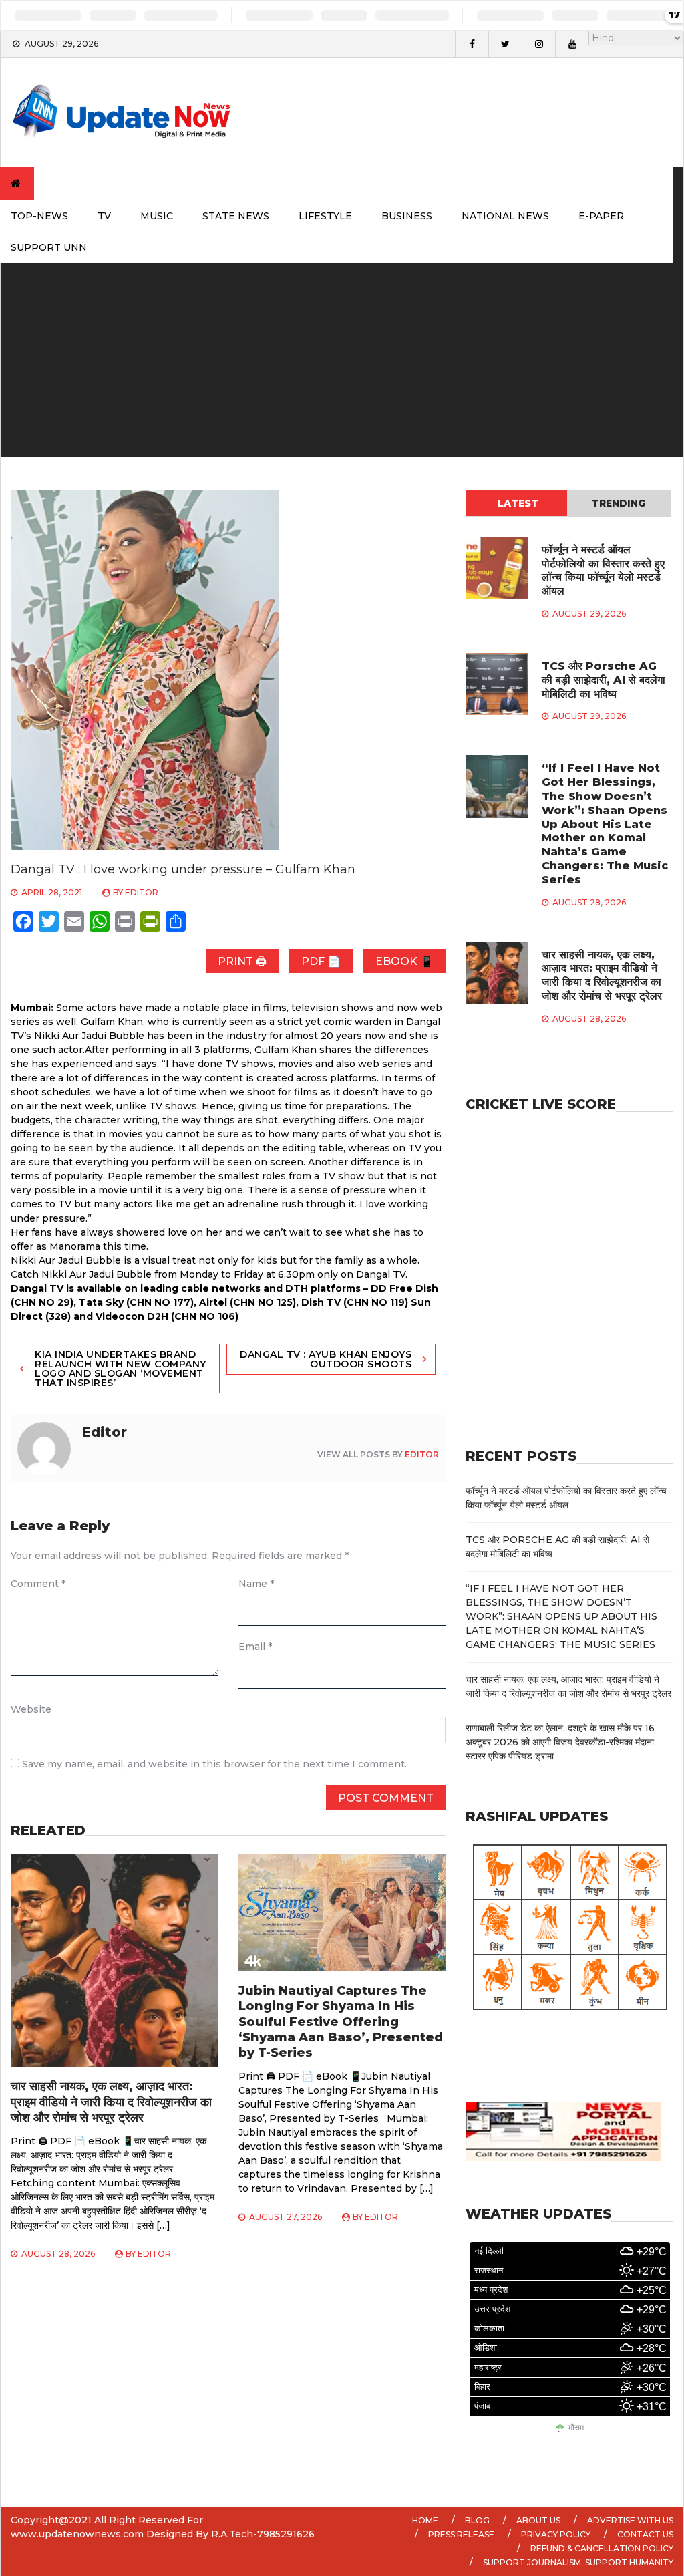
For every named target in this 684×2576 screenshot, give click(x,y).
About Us (538, 2520)
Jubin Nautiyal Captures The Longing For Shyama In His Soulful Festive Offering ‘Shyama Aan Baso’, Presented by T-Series (341, 2022)
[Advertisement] (342, 364)
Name (256, 1584)
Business (407, 216)
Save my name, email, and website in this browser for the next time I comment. (214, 1764)
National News (505, 216)
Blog (477, 2520)
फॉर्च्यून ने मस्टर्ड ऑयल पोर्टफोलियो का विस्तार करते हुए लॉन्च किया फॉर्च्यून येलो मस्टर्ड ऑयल (603, 570)
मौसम (576, 2428)
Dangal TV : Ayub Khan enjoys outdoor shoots (326, 1359)
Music (157, 216)
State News (236, 216)
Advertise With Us (630, 2520)
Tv (104, 216)
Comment (38, 1584)
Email (255, 1647)
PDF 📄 (321, 961)
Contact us (645, 2534)
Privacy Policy (556, 2534)
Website (31, 1709)
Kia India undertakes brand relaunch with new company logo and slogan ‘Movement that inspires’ (121, 1369)
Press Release (461, 2534)
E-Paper (601, 216)
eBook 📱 (404, 961)
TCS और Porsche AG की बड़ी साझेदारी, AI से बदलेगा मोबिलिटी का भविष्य (604, 680)
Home (425, 2520)
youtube (572, 44)
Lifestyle (325, 216)
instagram (538, 44)
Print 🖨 (242, 961)
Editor (142, 892)
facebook (472, 44)
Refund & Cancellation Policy (602, 2548)
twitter (505, 44)
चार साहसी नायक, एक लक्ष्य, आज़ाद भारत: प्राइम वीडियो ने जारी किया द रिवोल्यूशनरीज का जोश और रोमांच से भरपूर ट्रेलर (111, 2102)
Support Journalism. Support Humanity (578, 2562)
